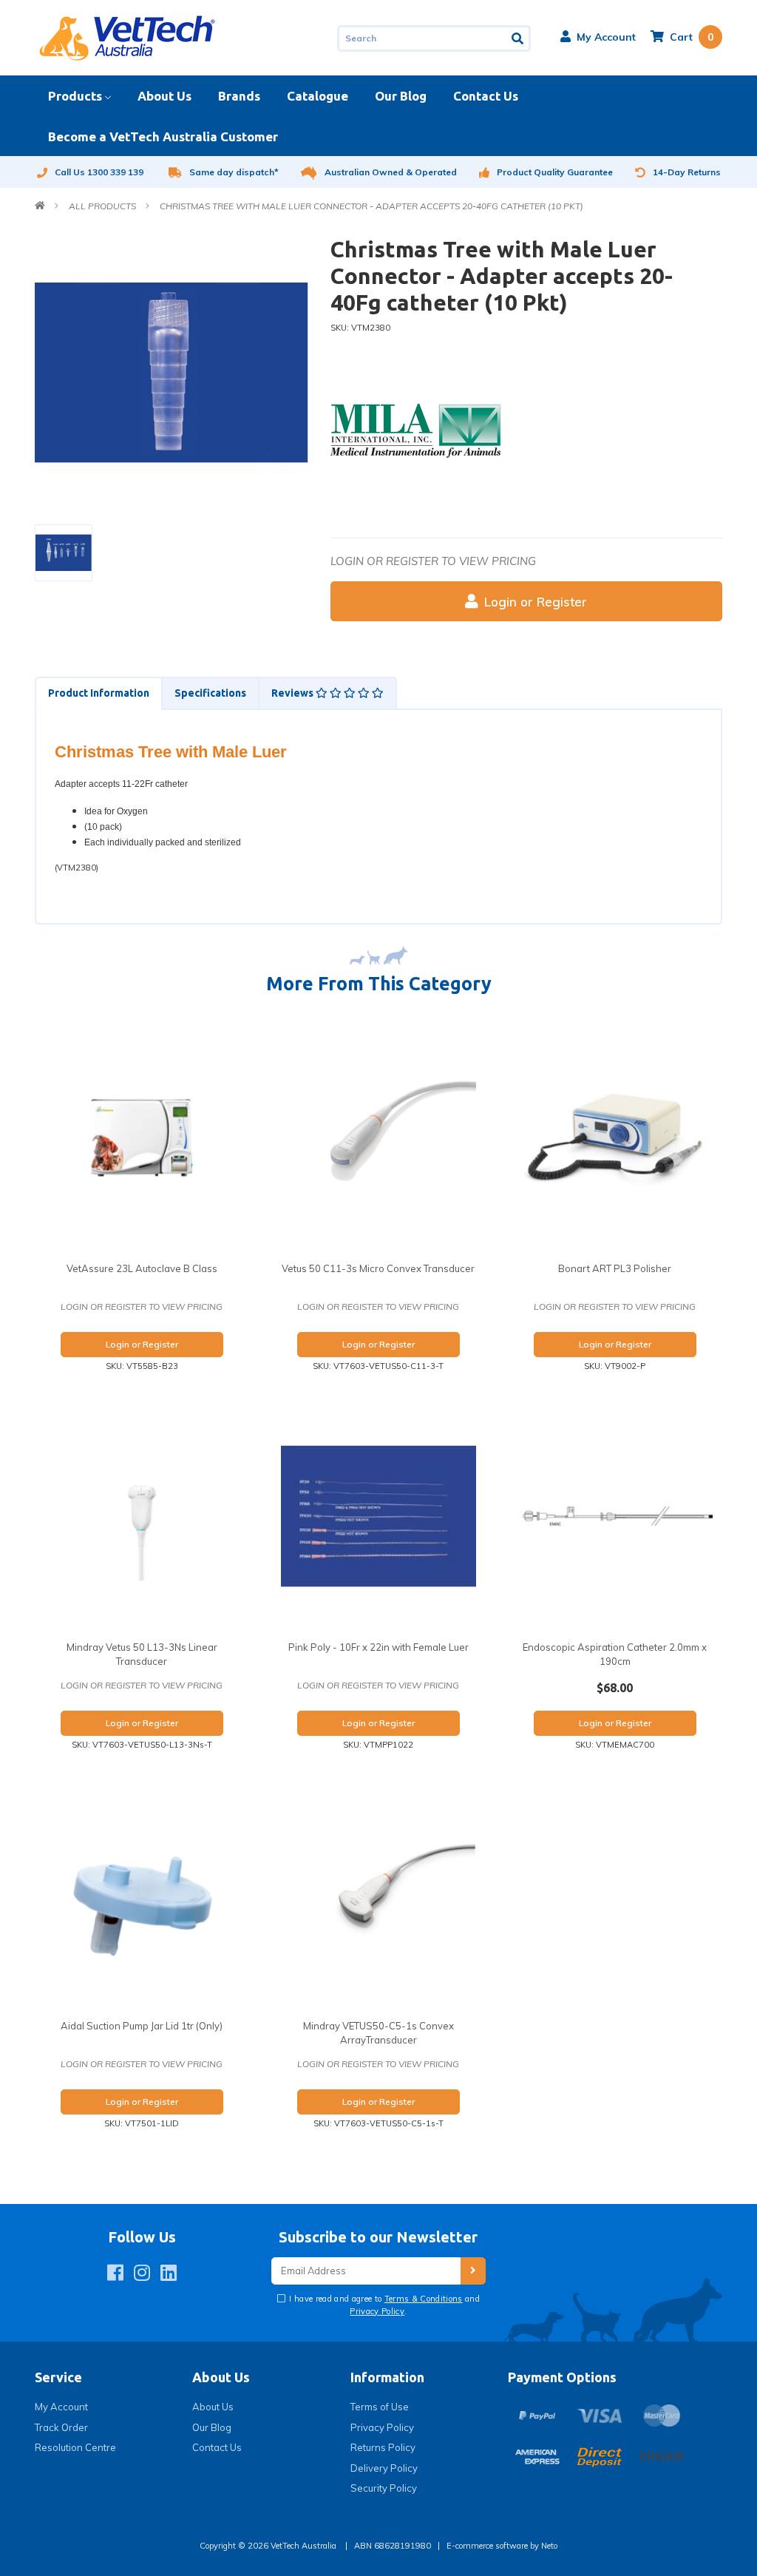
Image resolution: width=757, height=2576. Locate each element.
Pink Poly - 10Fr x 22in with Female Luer (378, 1647)
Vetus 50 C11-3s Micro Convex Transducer (378, 1268)
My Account (61, 2407)
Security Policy (384, 2488)
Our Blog (401, 96)
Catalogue (318, 96)
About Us (164, 96)
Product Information (99, 693)
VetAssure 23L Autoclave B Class (142, 1268)
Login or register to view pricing (433, 561)
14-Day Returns (687, 172)
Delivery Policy (384, 2468)
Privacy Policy (377, 2311)
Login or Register (536, 602)
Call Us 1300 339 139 (99, 172)
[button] (598, 37)
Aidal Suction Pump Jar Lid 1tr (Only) (142, 2026)
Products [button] (75, 96)
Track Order (61, 2427)
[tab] (98, 693)
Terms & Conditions (424, 2299)
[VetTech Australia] (127, 37)
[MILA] (415, 430)
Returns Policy (383, 2447)
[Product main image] (172, 373)
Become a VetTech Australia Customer (163, 136)
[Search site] (519, 38)
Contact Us (486, 96)
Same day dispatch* (234, 172)
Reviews (293, 693)
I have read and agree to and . (383, 2305)
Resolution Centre (75, 2447)
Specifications (210, 693)
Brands (239, 96)
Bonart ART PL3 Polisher (615, 1268)
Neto (549, 2546)
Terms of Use (380, 2407)
